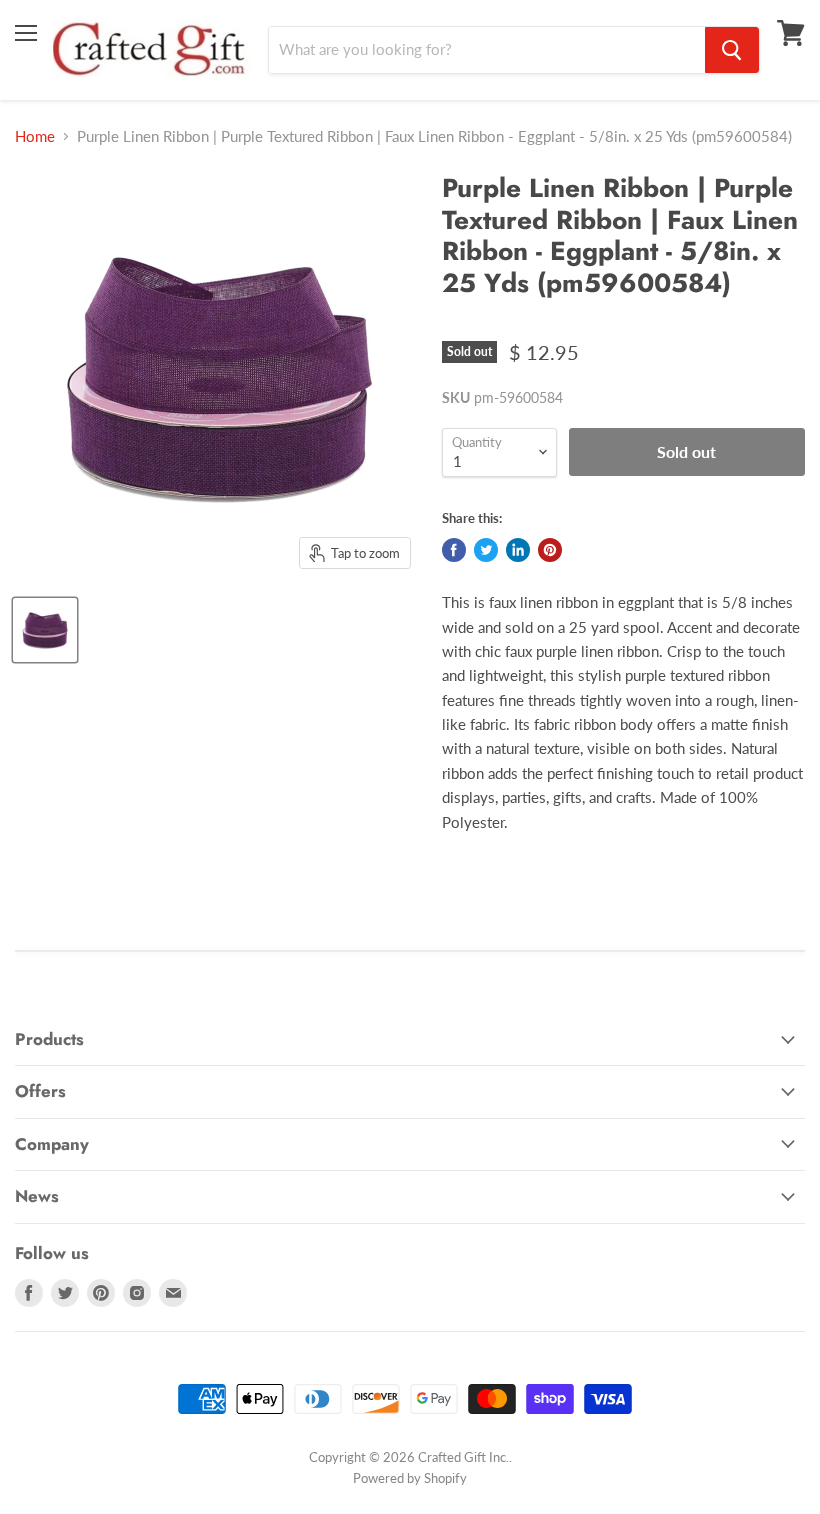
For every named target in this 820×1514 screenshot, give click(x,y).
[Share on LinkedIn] (518, 550)
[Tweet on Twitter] (486, 550)
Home (35, 136)
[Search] (732, 50)
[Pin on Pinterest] (550, 550)
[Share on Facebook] (454, 550)
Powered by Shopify (410, 1478)
